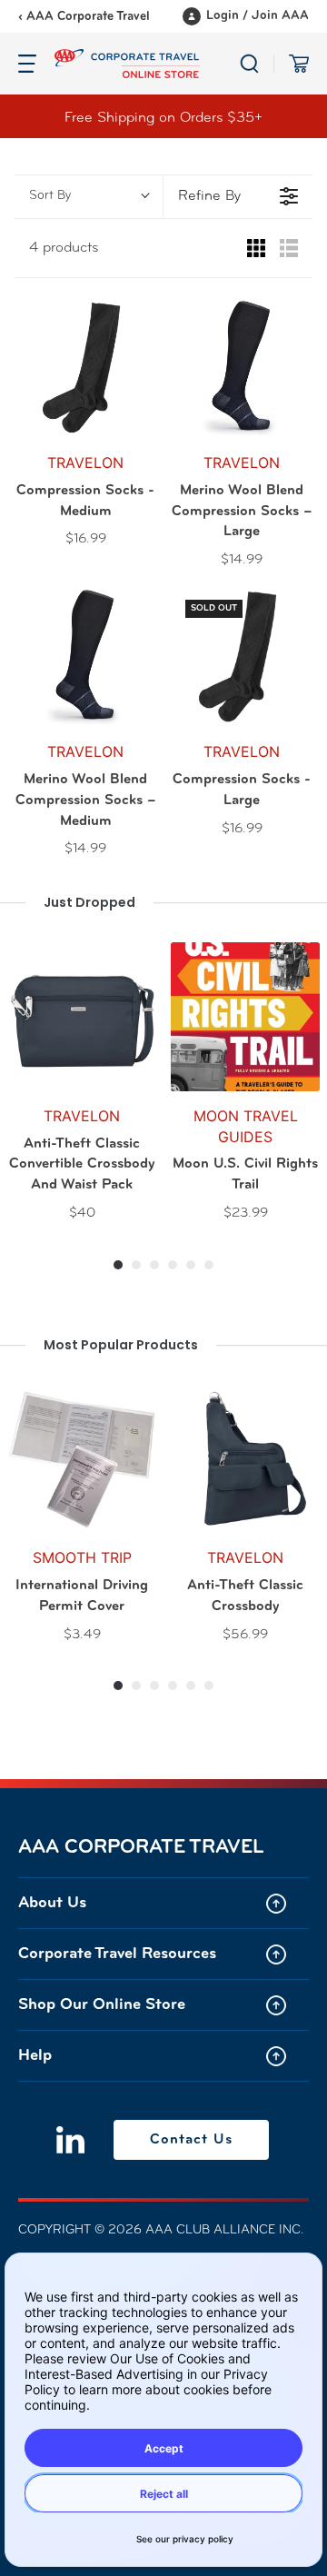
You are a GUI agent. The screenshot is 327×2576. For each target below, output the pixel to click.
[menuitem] (163, 1903)
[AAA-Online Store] (147, 64)
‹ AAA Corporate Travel (84, 17)
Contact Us (191, 2140)
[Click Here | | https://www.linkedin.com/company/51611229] (70, 2140)
